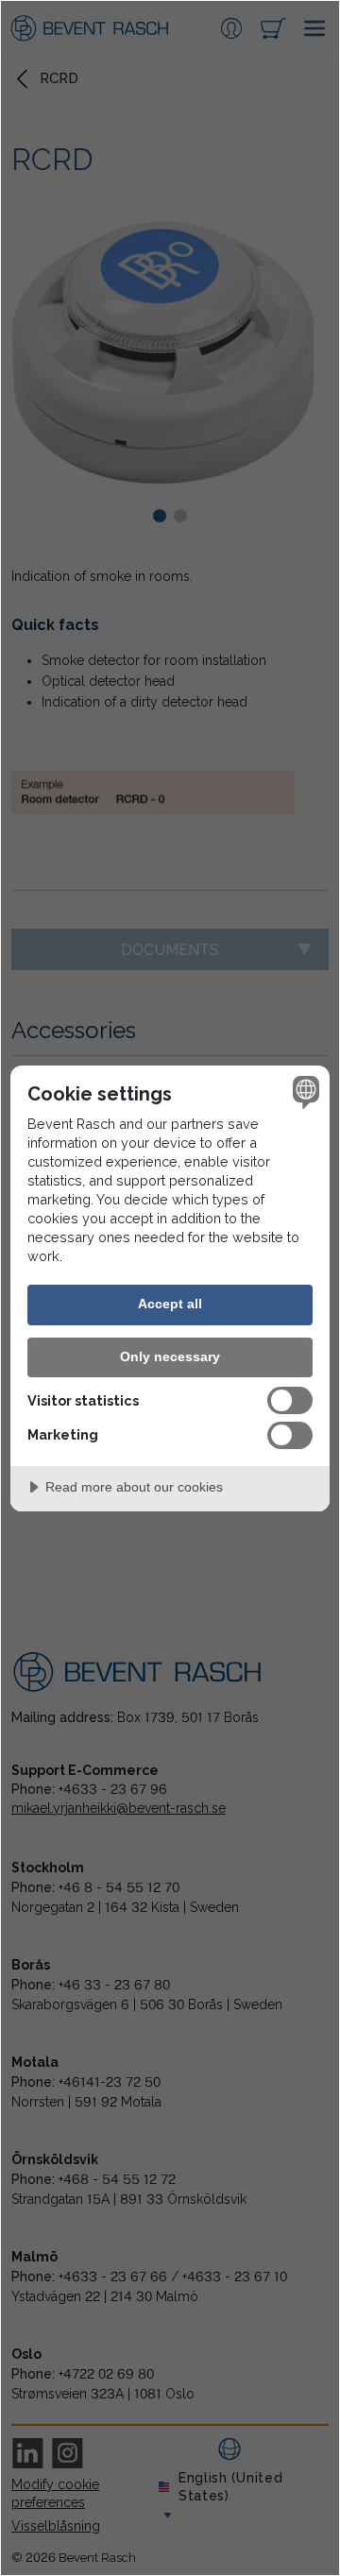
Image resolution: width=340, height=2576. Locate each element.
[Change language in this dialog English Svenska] (303, 1092)
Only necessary (170, 1356)
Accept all (170, 1304)
